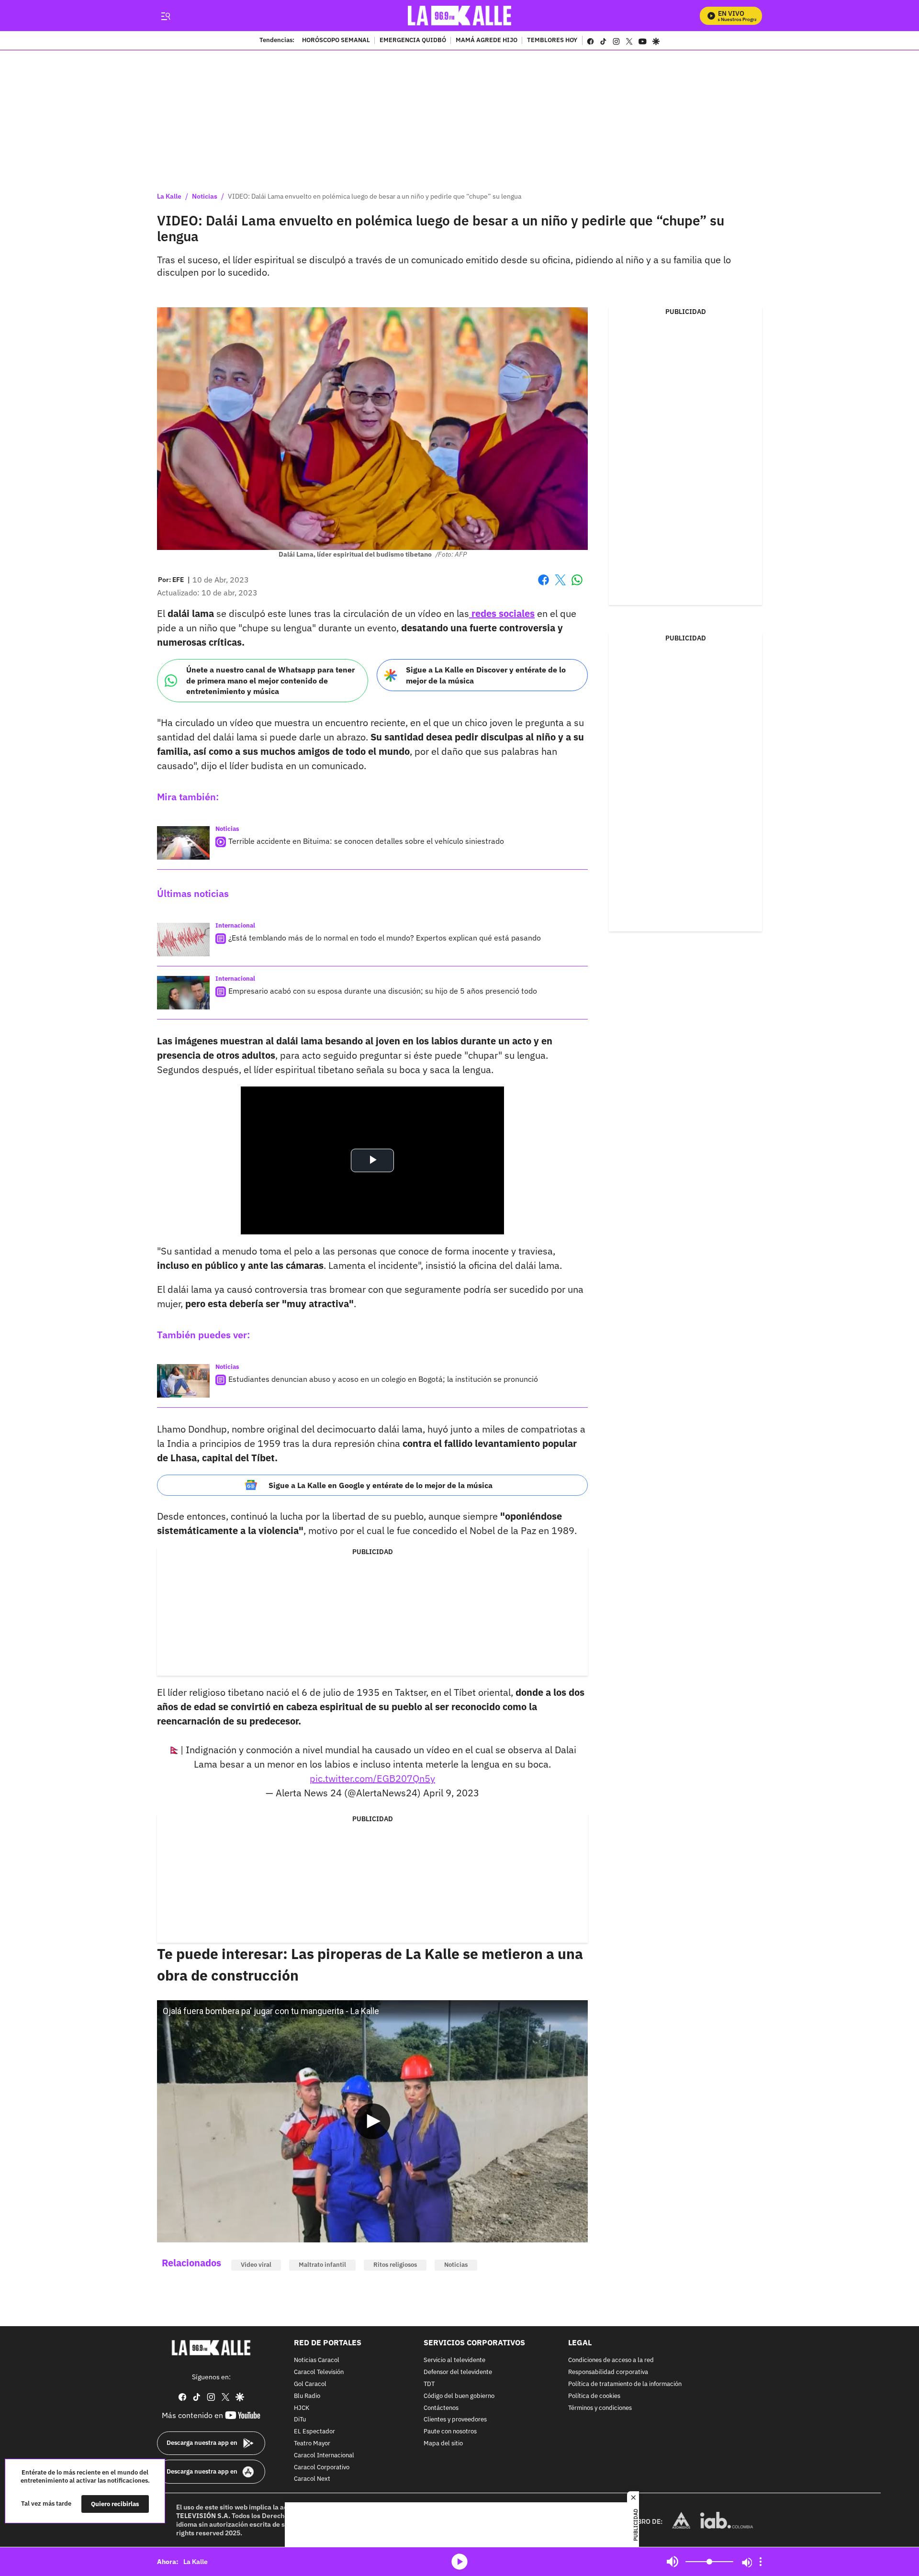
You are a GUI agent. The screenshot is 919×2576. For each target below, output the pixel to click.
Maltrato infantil (322, 2265)
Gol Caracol (310, 2384)
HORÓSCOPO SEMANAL (336, 41)
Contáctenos (441, 2408)
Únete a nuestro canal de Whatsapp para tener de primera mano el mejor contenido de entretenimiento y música (270, 680)
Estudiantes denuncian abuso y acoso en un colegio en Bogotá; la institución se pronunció (383, 1379)
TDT (429, 2384)
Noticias (205, 196)
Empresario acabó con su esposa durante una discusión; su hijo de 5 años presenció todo (383, 991)
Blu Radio (307, 2396)
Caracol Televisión (319, 2372)
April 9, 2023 (451, 1793)
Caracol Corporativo (322, 2468)
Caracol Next (312, 2480)
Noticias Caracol (317, 2361)
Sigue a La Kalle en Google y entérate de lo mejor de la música (381, 1485)
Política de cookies (594, 2396)
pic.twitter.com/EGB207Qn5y (372, 1778)
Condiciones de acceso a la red (611, 2361)
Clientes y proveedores (455, 2420)
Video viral (256, 2265)
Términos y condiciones (600, 2408)
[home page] (460, 16)
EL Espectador (314, 2432)
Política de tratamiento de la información (625, 2384)
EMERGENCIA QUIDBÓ (413, 41)
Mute (672, 2562)
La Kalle (169, 196)
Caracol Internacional (324, 2456)
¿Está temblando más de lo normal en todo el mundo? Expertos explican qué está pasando (385, 938)
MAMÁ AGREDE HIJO (487, 41)
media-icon (459, 2562)
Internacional (235, 925)
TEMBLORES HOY (552, 41)
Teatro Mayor (312, 2444)
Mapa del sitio (443, 2444)
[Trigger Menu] (165, 16)
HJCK (302, 2408)
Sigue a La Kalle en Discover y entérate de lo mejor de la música (486, 675)
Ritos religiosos (395, 2265)
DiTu (300, 2420)
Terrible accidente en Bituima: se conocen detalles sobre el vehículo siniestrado (366, 841)
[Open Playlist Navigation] (761, 2562)
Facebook (544, 586)
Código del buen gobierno (459, 2396)
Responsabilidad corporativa (608, 2372)
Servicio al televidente (454, 2361)
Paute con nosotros (450, 2432)
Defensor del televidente (458, 2372)
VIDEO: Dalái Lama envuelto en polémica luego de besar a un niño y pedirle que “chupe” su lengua (375, 196)
